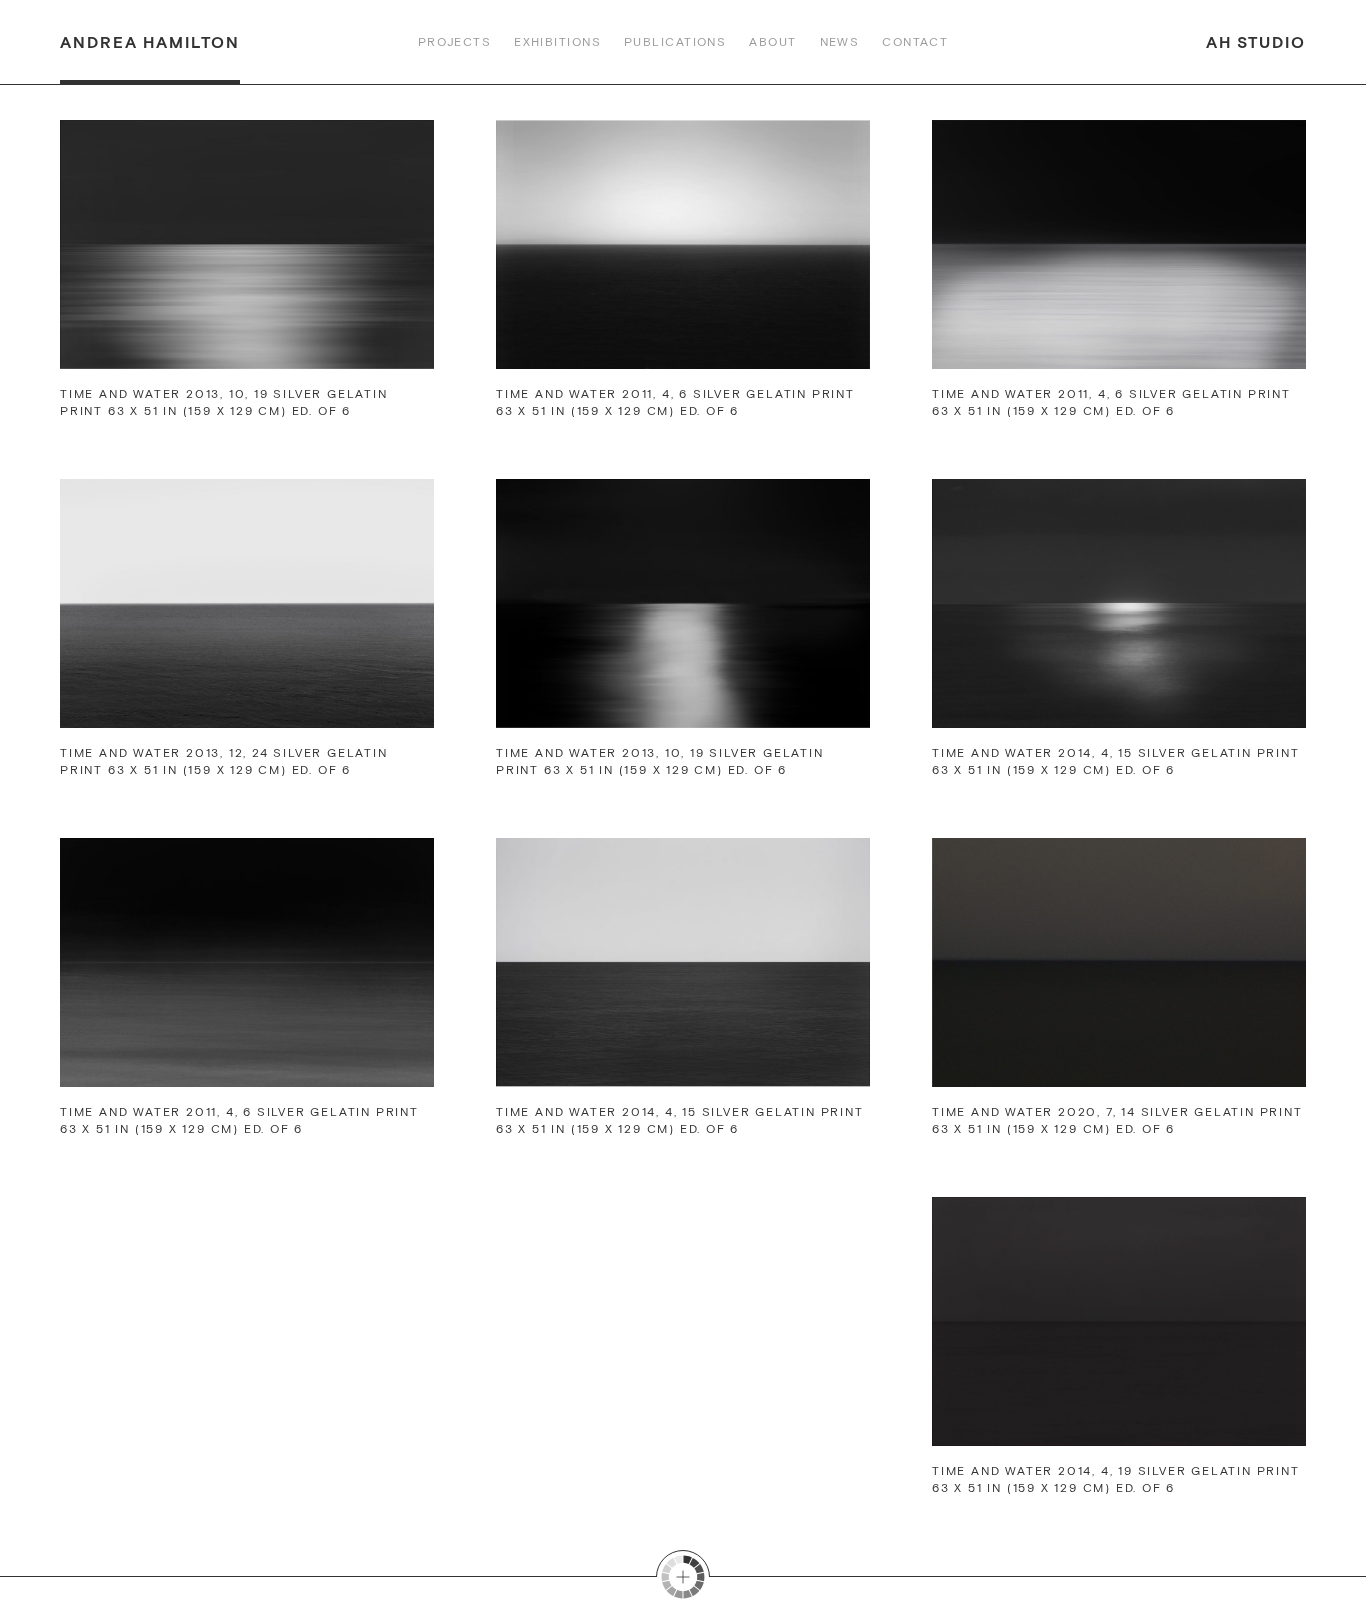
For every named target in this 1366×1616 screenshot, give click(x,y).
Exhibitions (557, 42)
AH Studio (1256, 42)
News (840, 42)
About (772, 42)
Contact (915, 42)
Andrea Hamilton (150, 42)
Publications (675, 42)
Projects (455, 42)
